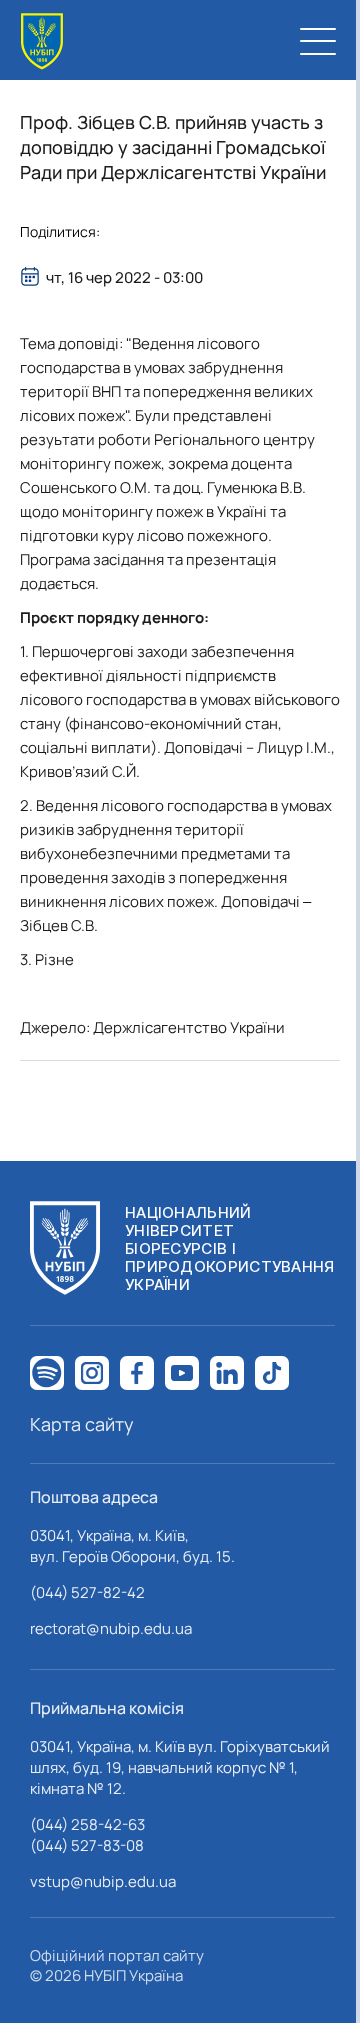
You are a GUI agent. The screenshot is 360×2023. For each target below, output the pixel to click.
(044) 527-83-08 (87, 1845)
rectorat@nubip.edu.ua (111, 1628)
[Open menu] (318, 41)
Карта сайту (82, 1424)
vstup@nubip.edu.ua (103, 1881)
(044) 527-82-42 (87, 1592)
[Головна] (42, 41)
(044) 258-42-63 (87, 1824)
